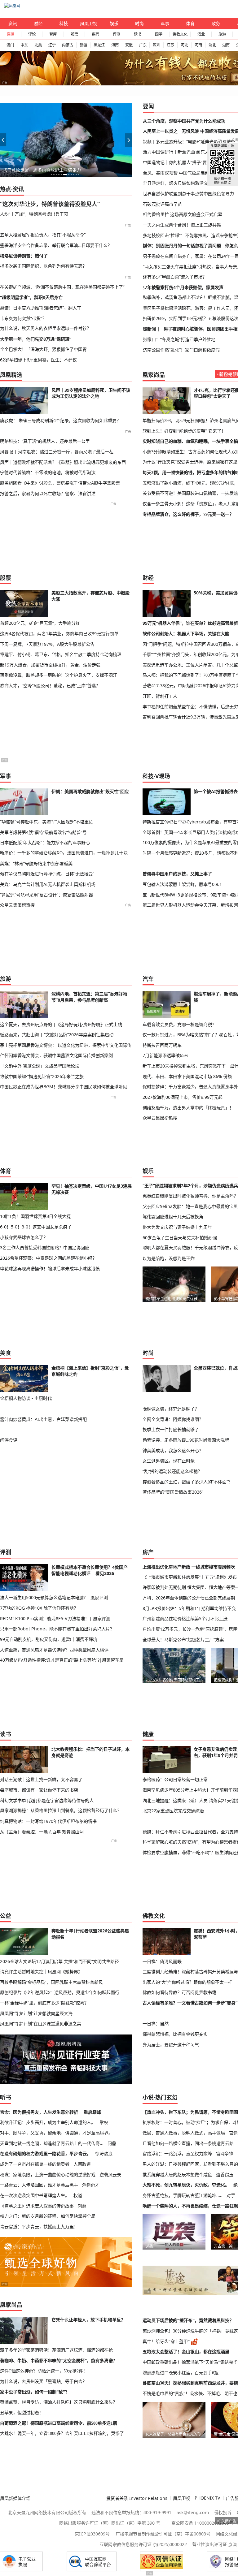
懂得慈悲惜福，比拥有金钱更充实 (175, 2034)
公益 (6, 1916)
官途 (233, 2133)
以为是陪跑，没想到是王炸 (169, 1258)
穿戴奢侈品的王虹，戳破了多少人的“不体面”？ (187, 1482)
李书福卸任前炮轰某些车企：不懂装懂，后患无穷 (190, 707)
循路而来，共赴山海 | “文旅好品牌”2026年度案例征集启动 (57, 1035)
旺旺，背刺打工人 (160, 696)
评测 (117, 34)
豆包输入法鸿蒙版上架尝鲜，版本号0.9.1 (182, 884)
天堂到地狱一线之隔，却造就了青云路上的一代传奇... (52, 2143)
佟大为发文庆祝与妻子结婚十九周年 (177, 1227)
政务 (216, 23)
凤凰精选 (11, 375)
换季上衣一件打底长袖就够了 (171, 1429)
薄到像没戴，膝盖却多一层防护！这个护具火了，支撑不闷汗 (59, 675)
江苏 (170, 45)
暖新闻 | (151, 329)
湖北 (212, 45)
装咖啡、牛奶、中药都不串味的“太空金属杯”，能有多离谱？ (59, 2361)
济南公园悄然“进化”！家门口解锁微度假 (181, 350)
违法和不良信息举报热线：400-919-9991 (131, 2512)
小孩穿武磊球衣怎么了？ (24, 1237)
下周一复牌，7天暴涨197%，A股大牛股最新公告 (47, 644)
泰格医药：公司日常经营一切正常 (175, 1779)
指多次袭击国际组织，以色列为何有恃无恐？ (43, 266)
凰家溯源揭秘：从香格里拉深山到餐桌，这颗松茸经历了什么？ (61, 1810)
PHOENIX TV (207, 2498)
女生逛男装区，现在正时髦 (169, 1461)
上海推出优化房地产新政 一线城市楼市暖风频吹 (189, 1567)
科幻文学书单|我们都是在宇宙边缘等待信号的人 (47, 1800)
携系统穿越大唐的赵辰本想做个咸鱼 (177, 2175)
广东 (143, 45)
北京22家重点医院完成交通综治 (173, 1811)
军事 (165, 23)
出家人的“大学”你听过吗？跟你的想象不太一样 (187, 1982)
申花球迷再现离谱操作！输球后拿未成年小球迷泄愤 (50, 1269)
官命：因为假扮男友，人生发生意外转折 (39, 2112)
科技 (64, 23)
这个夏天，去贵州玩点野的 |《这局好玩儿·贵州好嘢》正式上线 (61, 1024)
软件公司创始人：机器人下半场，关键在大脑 (186, 634)
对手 (231, 2195)
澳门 (10, 45)
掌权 (104, 2122)
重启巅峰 (92, 2112)
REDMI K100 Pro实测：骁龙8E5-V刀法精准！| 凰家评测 (55, 1618)
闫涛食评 (9, 1440)
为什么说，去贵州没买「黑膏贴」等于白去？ (43, 2381)
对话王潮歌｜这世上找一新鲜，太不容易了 (41, 1779)
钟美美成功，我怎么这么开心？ (173, 1450)
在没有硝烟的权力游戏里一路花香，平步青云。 (46, 2153)
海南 (115, 45)
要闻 (148, 106)
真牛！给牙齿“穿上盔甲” (166, 2341)
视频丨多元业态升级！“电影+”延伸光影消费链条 (189, 142)
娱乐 (114, 23)
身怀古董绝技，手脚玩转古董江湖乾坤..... (183, 2195)
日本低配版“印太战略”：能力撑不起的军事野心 (45, 842)
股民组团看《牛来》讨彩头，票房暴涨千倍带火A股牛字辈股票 (60, 483)
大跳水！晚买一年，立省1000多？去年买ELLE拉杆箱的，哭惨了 (62, 2433)
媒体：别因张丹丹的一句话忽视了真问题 (182, 246)
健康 (148, 1734)
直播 (11, 34)
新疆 (83, 45)
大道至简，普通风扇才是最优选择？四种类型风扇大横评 (54, 1650)
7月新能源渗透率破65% (165, 1055)
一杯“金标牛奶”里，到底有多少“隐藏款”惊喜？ (44, 2003)
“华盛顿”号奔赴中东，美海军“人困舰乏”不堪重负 (46, 822)
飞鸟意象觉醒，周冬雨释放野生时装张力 (42, 170)
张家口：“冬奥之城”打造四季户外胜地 (179, 339)
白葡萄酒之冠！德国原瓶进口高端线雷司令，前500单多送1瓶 (59, 2423)
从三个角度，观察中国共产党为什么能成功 (184, 121)
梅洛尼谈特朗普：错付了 (24, 256)
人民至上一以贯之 (160, 131)
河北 (184, 45)
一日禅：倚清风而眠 (162, 1961)
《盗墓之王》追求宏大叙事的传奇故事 (37, 2206)
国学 (159, 34)
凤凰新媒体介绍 (15, 2498)
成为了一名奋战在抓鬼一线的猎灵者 (35, 2164)
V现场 (163, 776)
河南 (198, 45)
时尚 (139, 23)
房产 (148, 1552)
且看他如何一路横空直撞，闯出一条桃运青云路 (188, 2143)
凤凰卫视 (89, 23)
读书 (138, 34)
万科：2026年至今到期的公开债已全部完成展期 (189, 1598)
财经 (38, 23)
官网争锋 (225, 2153)
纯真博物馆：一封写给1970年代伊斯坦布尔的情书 (48, 1821)
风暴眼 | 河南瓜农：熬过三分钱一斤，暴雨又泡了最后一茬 (57, 452)
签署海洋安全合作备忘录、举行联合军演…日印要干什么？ (56, 245)
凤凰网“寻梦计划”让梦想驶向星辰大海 (36, 2013)
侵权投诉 (223, 2512)
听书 (6, 2097)
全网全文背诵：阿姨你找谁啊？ (173, 1419)
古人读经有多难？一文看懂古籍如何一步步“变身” (190, 2003)
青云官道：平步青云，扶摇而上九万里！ (39, 2226)
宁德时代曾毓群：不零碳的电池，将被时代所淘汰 (48, 472)
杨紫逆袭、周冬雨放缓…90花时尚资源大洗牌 (186, 1440)
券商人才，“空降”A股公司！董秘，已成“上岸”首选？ (50, 686)
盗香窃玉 (225, 2175)
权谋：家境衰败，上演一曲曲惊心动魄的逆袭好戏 (48, 2175)
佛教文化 (180, 34)
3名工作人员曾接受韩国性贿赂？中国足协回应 (45, 1247)
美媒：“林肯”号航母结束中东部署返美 (36, 863)
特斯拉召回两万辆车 (162, 1045)
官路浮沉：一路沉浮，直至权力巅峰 (177, 2153)
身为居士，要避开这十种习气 (171, 2045)
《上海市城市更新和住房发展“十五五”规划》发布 (190, 1577)
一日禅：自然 (156, 2024)
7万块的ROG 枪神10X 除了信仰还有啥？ (39, 1608)
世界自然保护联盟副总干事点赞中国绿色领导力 (188, 194)
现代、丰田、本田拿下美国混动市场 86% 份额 (187, 1076)
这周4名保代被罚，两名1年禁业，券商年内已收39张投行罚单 (59, 634)
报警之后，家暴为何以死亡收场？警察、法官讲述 (48, 493)
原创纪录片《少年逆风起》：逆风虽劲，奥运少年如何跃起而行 (60, 1992)
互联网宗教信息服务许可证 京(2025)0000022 (143, 2544)
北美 (38, 45)
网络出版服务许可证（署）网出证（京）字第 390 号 (110, 2523)
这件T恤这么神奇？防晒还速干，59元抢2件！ (44, 2371)
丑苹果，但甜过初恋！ (22, 2413)
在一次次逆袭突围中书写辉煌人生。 (35, 2195)
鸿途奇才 (91, 2185)
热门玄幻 (166, 2097)
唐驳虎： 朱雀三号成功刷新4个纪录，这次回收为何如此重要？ (60, 420)
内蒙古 (68, 45)
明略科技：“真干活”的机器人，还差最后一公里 (45, 441)
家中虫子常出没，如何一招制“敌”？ (35, 2392)
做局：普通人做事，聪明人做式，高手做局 (184, 2133)
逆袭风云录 (110, 2175)
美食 (6, 1353)
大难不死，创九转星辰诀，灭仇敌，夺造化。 (186, 2185)
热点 (6, 189)
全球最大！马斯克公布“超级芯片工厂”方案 (183, 1640)
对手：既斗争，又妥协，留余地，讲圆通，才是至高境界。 (56, 2133)
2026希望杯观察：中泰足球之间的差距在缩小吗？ (48, 1258)
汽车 (148, 979)
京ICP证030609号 (92, 2534)
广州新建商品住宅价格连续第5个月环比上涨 (185, 1618)
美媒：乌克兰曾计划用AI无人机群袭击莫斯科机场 (48, 884)
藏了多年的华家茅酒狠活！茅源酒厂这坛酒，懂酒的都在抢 (56, 2350)
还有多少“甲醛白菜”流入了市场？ (175, 277)
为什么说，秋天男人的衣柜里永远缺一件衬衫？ (46, 328)
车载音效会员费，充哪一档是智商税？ (179, 1024)
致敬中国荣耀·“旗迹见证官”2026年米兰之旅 (42, 1076)
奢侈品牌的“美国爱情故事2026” (173, 1492)
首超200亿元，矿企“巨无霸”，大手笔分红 (40, 623)
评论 (32, 34)
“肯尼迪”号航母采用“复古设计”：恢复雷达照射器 (46, 895)
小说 (148, 2097)
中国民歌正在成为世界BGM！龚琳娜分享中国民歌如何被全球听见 (64, 1087)
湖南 (226, 45)
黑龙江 (99, 45)
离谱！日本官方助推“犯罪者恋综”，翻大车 (41, 308)
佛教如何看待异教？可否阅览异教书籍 (179, 1992)
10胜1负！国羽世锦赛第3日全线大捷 (35, 1216)
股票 (74, 34)
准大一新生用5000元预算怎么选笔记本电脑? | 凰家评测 (54, 1597)
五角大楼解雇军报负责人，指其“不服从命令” (43, 235)
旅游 (222, 34)
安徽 (129, 45)
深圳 (156, 45)
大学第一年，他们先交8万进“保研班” (36, 339)
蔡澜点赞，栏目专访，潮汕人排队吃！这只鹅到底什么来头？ (59, 2402)
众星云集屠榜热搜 (17, 905)
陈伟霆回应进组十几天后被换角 (173, 1217)
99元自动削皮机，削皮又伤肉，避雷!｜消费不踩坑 (49, 1639)
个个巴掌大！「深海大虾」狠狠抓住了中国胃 (43, 349)
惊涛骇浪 (104, 2153)
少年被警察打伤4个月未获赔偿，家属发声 (183, 287)
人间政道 (82, 2164)
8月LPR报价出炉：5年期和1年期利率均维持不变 (189, 1608)
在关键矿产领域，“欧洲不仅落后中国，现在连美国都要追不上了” (62, 287)
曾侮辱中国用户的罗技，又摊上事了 (177, 874)
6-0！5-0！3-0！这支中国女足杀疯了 (36, 1227)
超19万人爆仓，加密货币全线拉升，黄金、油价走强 (50, 665)
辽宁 (52, 45)
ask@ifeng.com (193, 2512)
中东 (24, 45)
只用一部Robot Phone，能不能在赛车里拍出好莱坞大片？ (57, 1629)
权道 (78, 2195)
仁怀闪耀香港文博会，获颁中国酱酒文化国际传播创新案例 (56, 1055)
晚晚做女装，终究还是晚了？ (171, 1409)
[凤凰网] (12, 6)
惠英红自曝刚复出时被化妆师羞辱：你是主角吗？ (190, 1196)
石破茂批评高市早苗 (162, 204)
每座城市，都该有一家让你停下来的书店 (39, 1790)
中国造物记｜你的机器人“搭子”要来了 (179, 162)
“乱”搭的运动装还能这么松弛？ (172, 1471)
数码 (95, 34)
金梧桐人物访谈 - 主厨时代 (26, 1398)
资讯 (13, 23)
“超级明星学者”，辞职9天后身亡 (31, 297)
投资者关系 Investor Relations (137, 2498)
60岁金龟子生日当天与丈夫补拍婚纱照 (180, 1238)
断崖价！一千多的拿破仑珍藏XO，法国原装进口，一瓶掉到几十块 (64, 853)
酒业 (201, 34)
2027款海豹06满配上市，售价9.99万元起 (183, 1097)
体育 (190, 23)
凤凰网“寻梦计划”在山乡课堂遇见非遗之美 (41, 2024)
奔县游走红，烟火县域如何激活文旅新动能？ (186, 183)
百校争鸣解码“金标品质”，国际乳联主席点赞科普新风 (51, 1982)
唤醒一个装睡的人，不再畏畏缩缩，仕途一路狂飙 (190, 2206)
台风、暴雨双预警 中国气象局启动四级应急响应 (189, 173)
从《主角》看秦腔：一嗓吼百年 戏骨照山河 (42, 1832)
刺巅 (82, 2206)
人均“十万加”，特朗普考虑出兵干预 (34, 214)
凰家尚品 (154, 375)
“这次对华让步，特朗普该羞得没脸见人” (50, 204)
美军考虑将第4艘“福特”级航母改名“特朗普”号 (43, 832)
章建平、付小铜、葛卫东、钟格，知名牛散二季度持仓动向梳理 (61, 654)
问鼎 (112, 2143)
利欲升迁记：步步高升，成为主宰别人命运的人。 (48, 2122)
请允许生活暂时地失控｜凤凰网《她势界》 (41, 1972)
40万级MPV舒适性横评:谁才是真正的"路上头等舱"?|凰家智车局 (62, 1660)
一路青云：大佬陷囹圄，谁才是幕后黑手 (39, 2185)
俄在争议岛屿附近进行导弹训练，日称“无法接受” (47, 874)
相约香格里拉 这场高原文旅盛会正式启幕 (183, 214)
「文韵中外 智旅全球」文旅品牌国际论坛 (40, 1066)
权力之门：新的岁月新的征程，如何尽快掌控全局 (48, 2216)
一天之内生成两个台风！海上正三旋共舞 (182, 225)
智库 (53, 34)
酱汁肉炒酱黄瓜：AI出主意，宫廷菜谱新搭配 (43, 1419)
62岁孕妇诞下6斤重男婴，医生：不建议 (38, 360)
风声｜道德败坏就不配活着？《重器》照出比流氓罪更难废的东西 (63, 462)
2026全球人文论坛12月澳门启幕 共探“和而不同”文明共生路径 (59, 1961)
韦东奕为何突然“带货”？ (23, 318)
